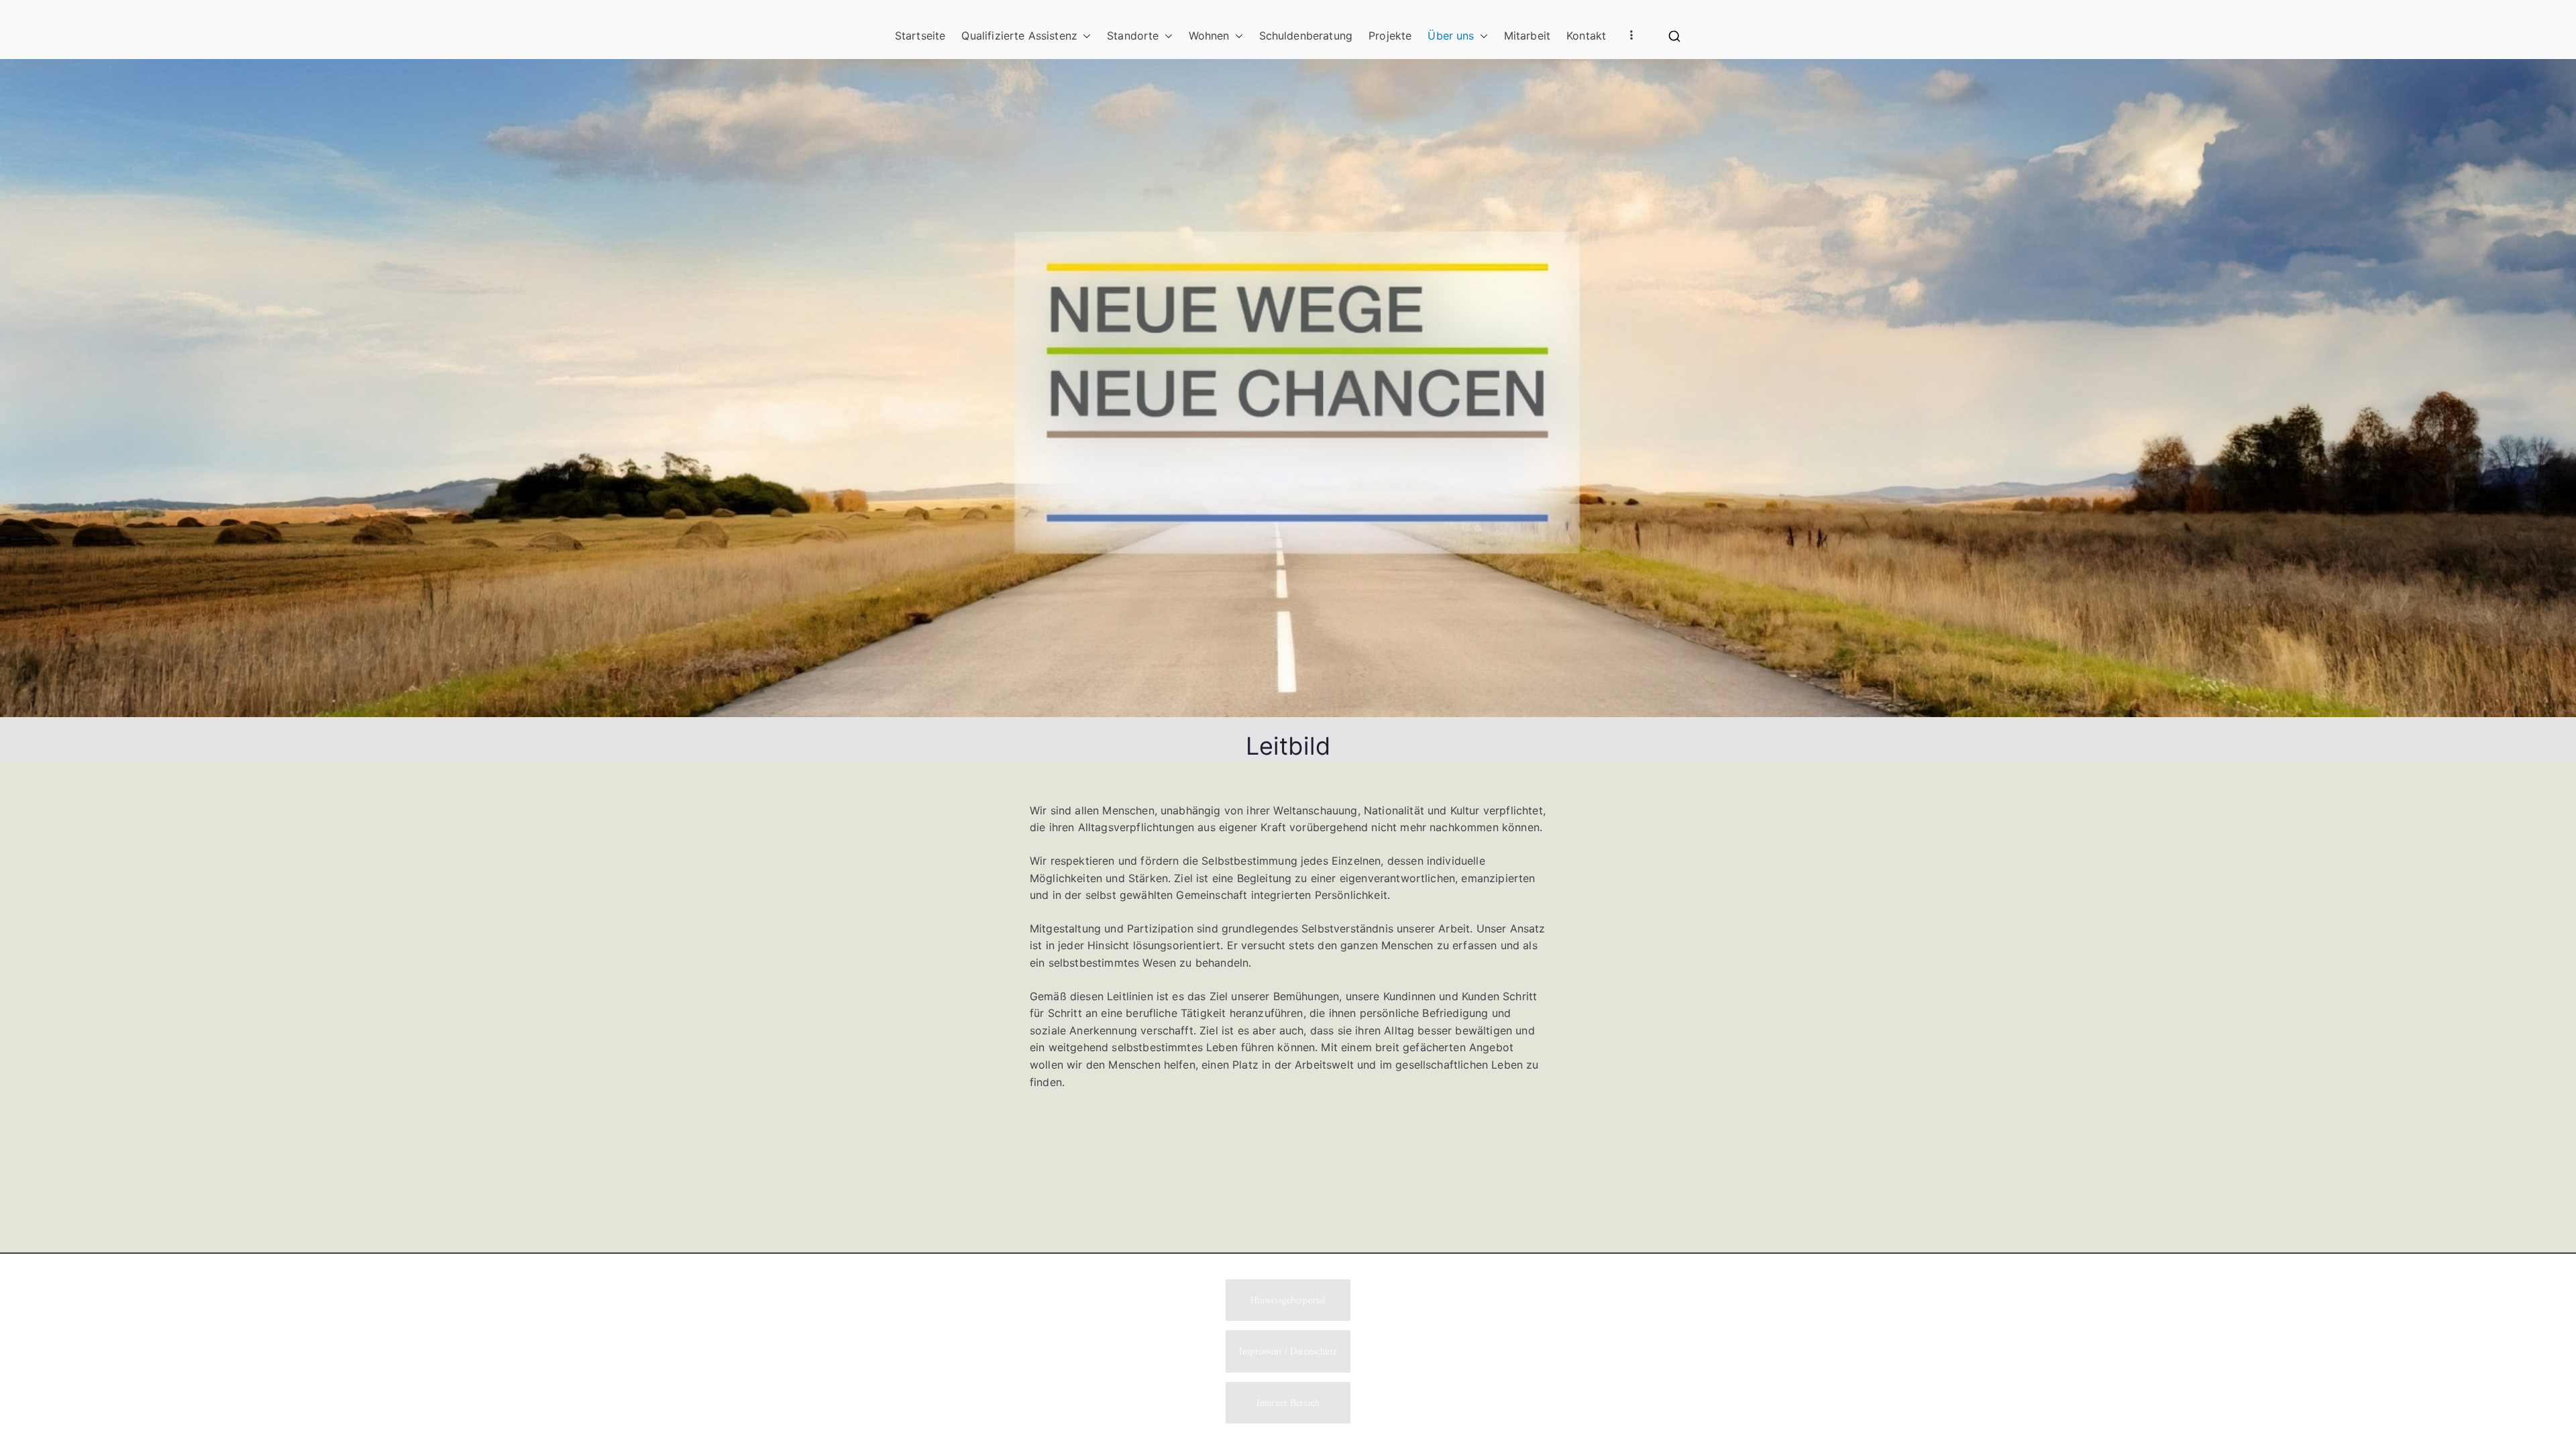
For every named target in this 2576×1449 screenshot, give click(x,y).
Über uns (1451, 36)
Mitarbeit (1527, 36)
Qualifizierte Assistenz (1019, 36)
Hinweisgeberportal (1288, 1300)
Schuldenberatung (1306, 36)
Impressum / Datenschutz (1288, 1351)
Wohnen (1209, 36)
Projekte (1390, 36)
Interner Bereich (1288, 1402)
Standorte (1133, 36)
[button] (1084, 36)
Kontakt (1586, 36)
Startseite (920, 36)
